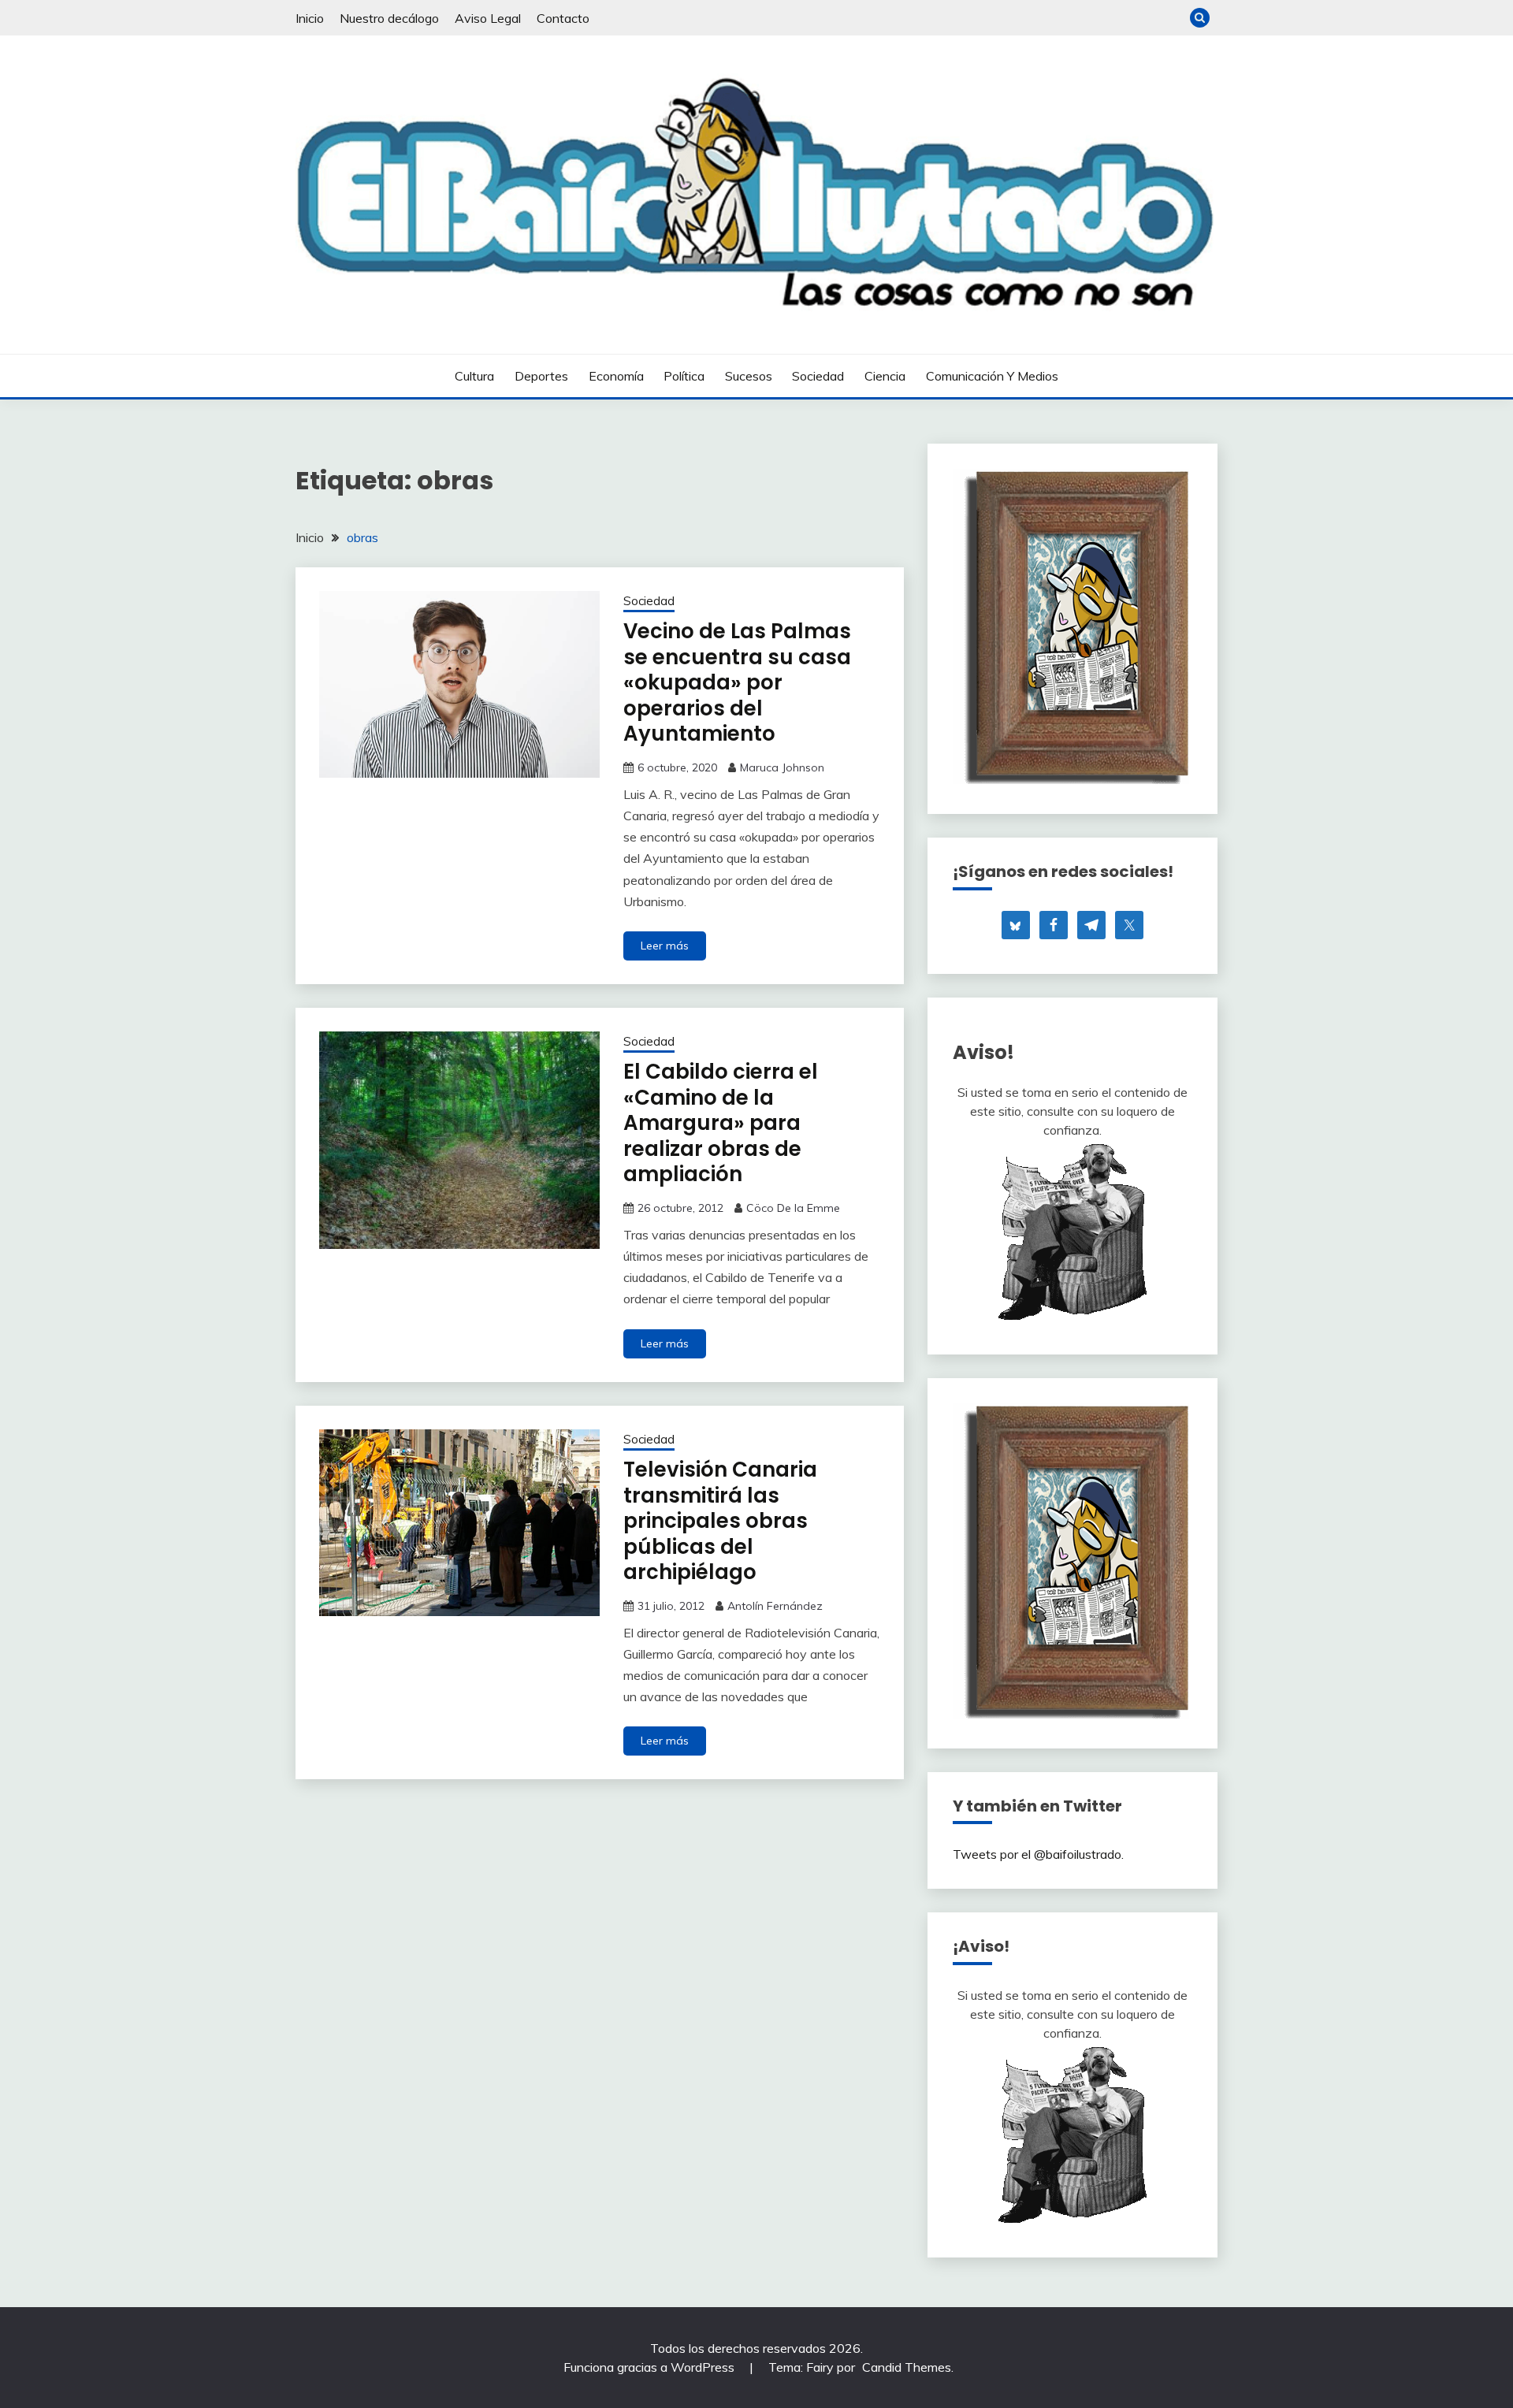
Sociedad (818, 376)
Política (684, 376)
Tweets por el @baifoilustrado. (1038, 1854)
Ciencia (885, 376)
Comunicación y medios (992, 376)
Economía (616, 376)
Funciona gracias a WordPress (651, 2367)
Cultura (474, 376)
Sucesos (749, 376)
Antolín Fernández (775, 1606)
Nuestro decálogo (389, 18)
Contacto (563, 18)
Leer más (665, 946)
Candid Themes (907, 2367)
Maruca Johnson (782, 767)
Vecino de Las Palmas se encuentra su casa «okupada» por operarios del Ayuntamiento (737, 682)
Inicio (310, 18)
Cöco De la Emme (793, 1208)
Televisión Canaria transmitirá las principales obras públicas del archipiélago (720, 1521)
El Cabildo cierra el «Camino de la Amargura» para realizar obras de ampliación (721, 1123)
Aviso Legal (488, 18)
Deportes (541, 376)
